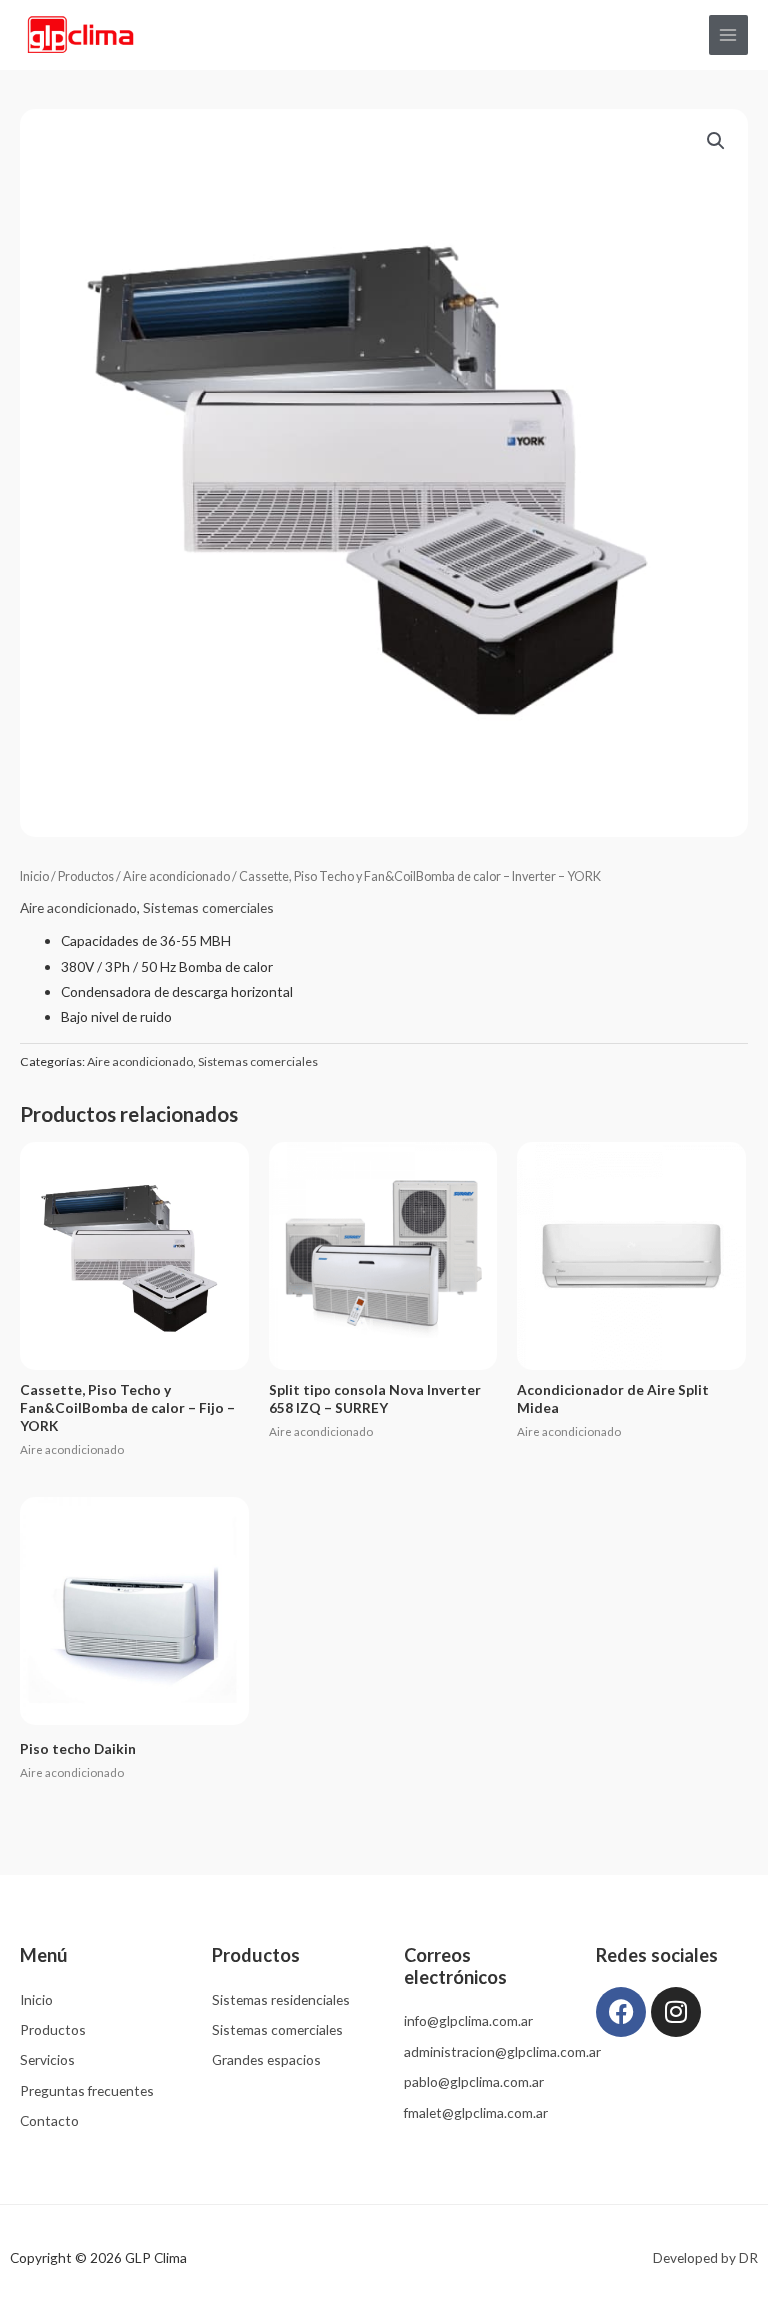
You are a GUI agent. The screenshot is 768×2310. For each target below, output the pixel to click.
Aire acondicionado (176, 876)
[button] (716, 141)
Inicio (34, 876)
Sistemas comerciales (208, 907)
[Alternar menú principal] (728, 34)
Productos (86, 876)
